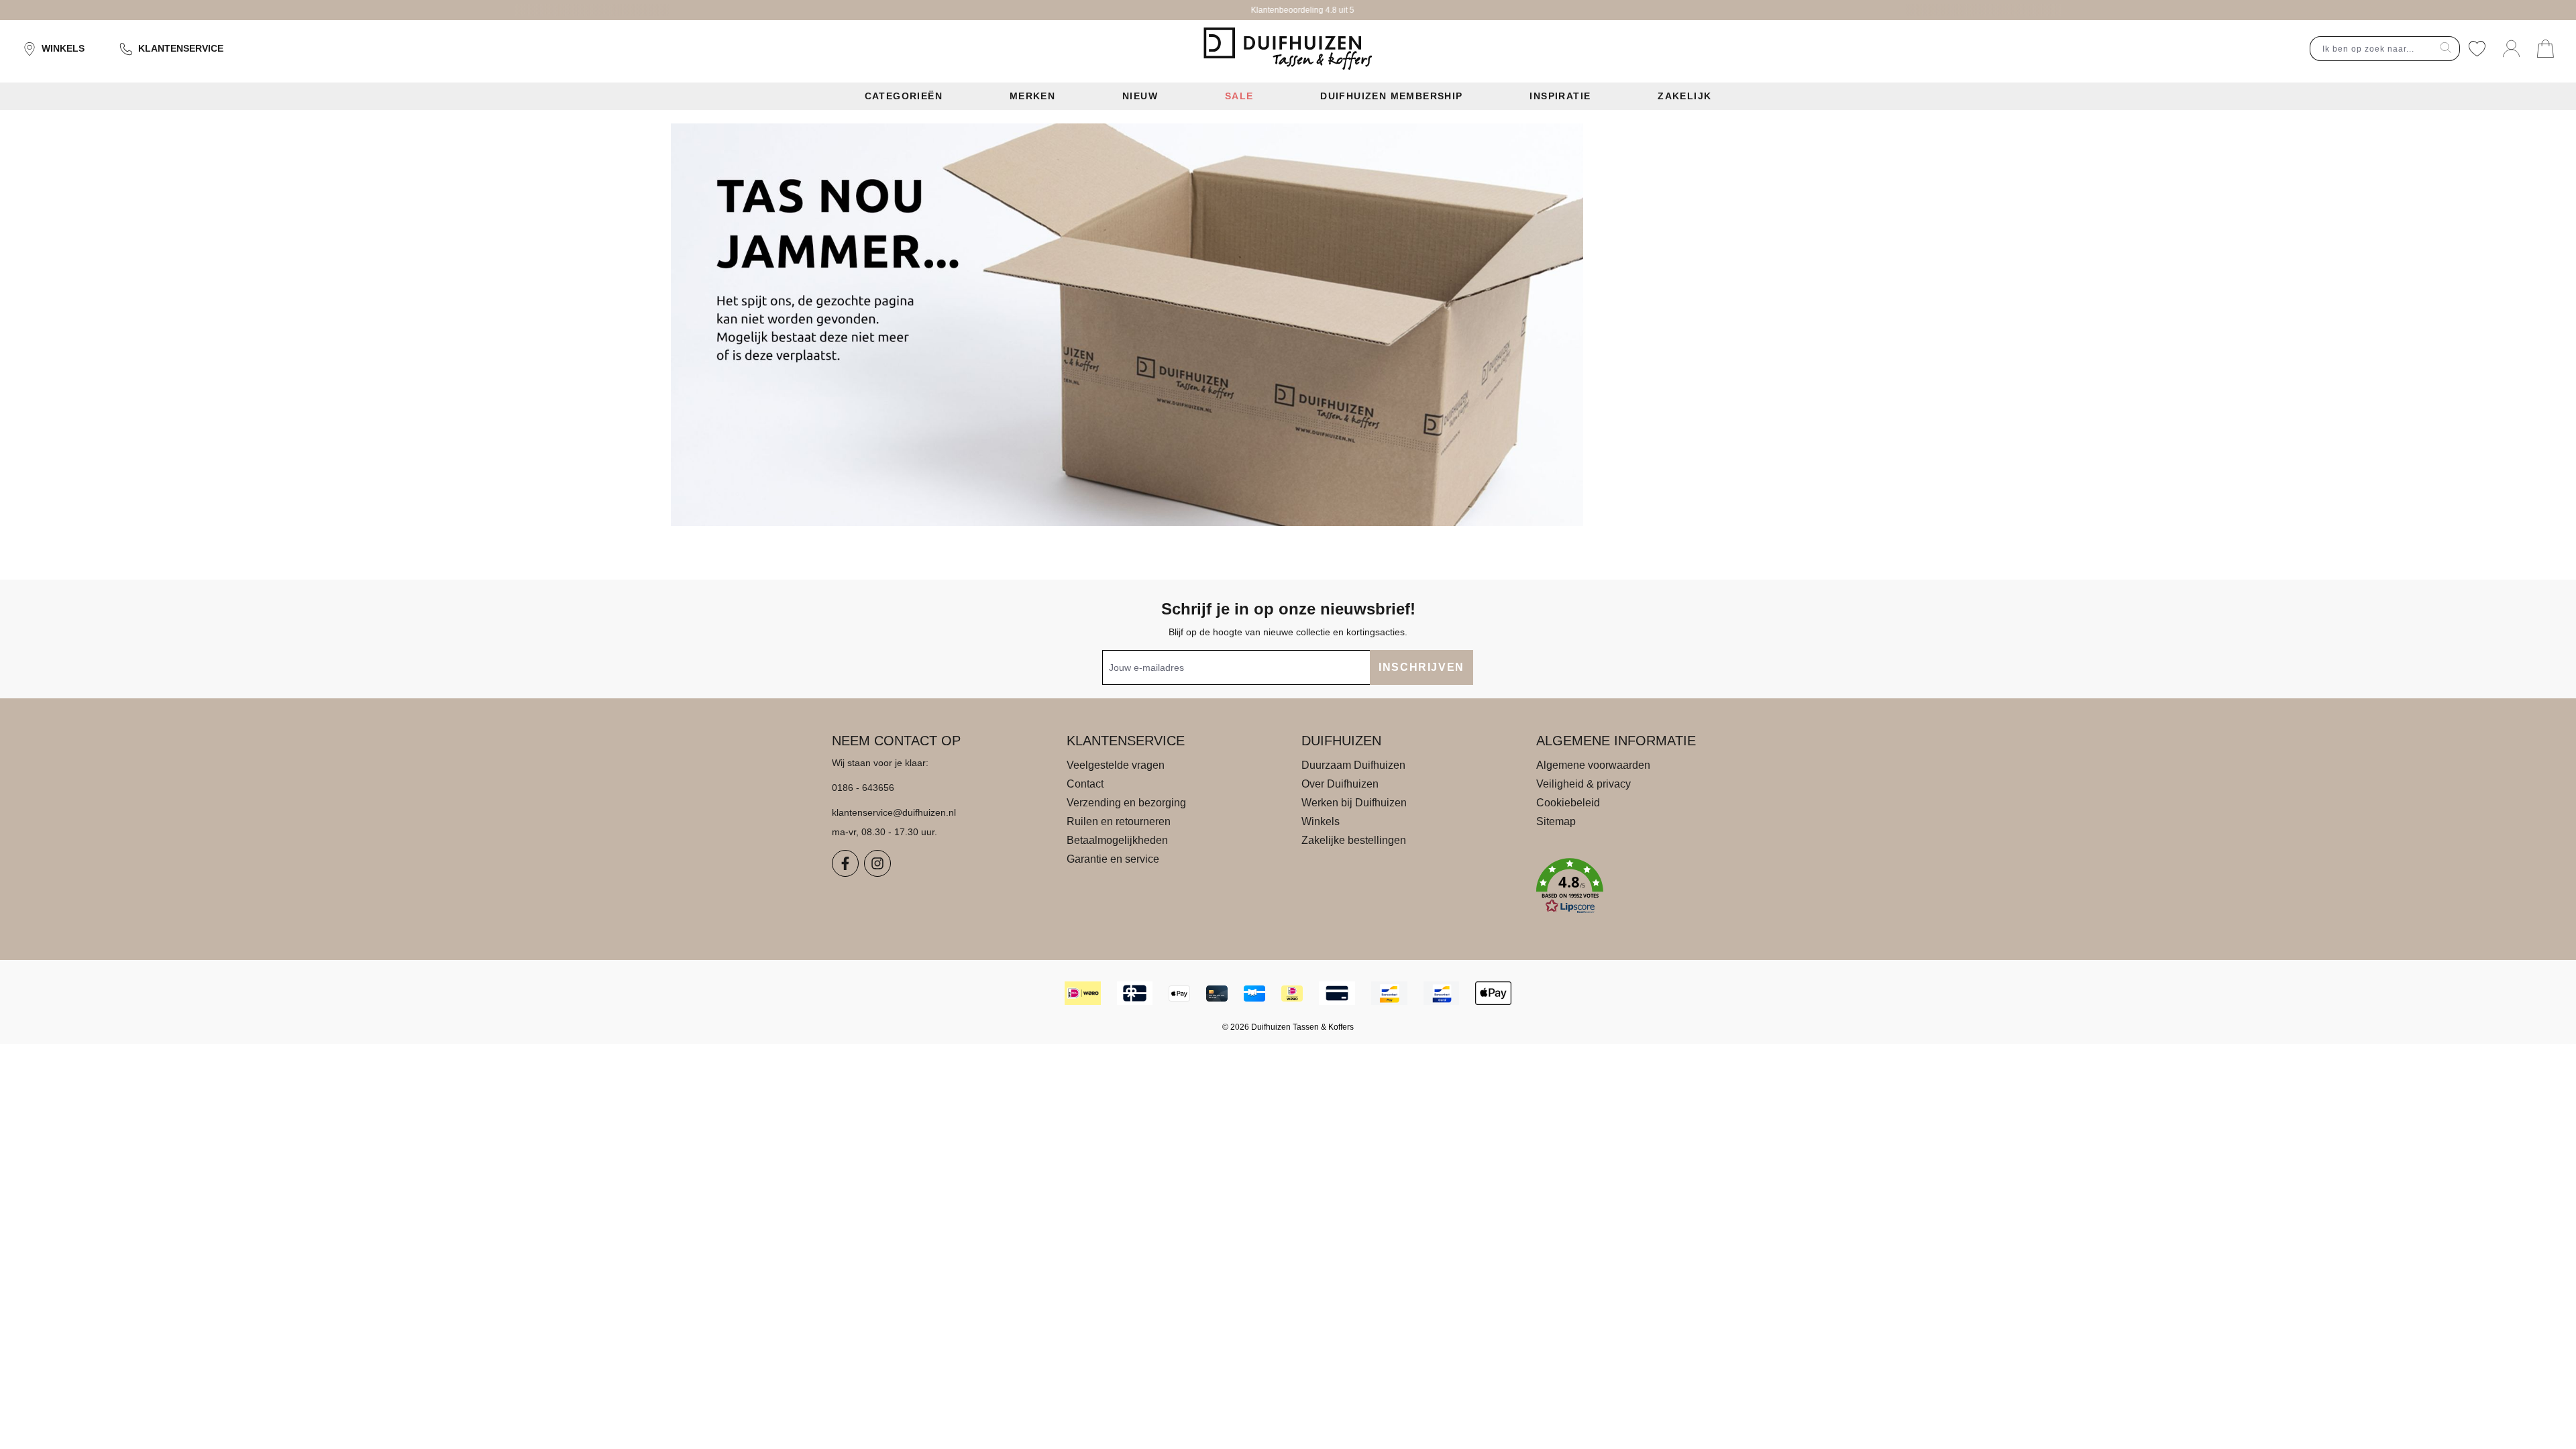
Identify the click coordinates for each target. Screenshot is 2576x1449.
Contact (1085, 784)
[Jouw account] (2511, 49)
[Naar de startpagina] (1288, 49)
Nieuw (1140, 96)
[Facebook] (845, 863)
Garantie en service (1113, 859)
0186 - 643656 (863, 788)
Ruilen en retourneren (1119, 821)
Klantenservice (181, 48)
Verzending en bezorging (1126, 803)
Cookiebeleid (1568, 803)
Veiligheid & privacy (1584, 784)
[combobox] (2371, 49)
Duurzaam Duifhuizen (1353, 765)
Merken (1032, 96)
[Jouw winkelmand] (2545, 49)
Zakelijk (1684, 96)
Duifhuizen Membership (1391, 96)
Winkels (63, 48)
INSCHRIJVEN (1421, 667)
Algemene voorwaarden (1593, 765)
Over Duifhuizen (1340, 784)
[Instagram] (877, 863)
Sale (1239, 96)
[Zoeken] (2446, 49)
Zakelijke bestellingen (1354, 840)
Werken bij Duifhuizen (1354, 803)
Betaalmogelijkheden (1117, 840)
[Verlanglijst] (2477, 49)
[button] (1640, 886)
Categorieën (904, 96)
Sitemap (1556, 821)
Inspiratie (1560, 96)
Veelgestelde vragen (1116, 765)
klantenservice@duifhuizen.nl (894, 812)
